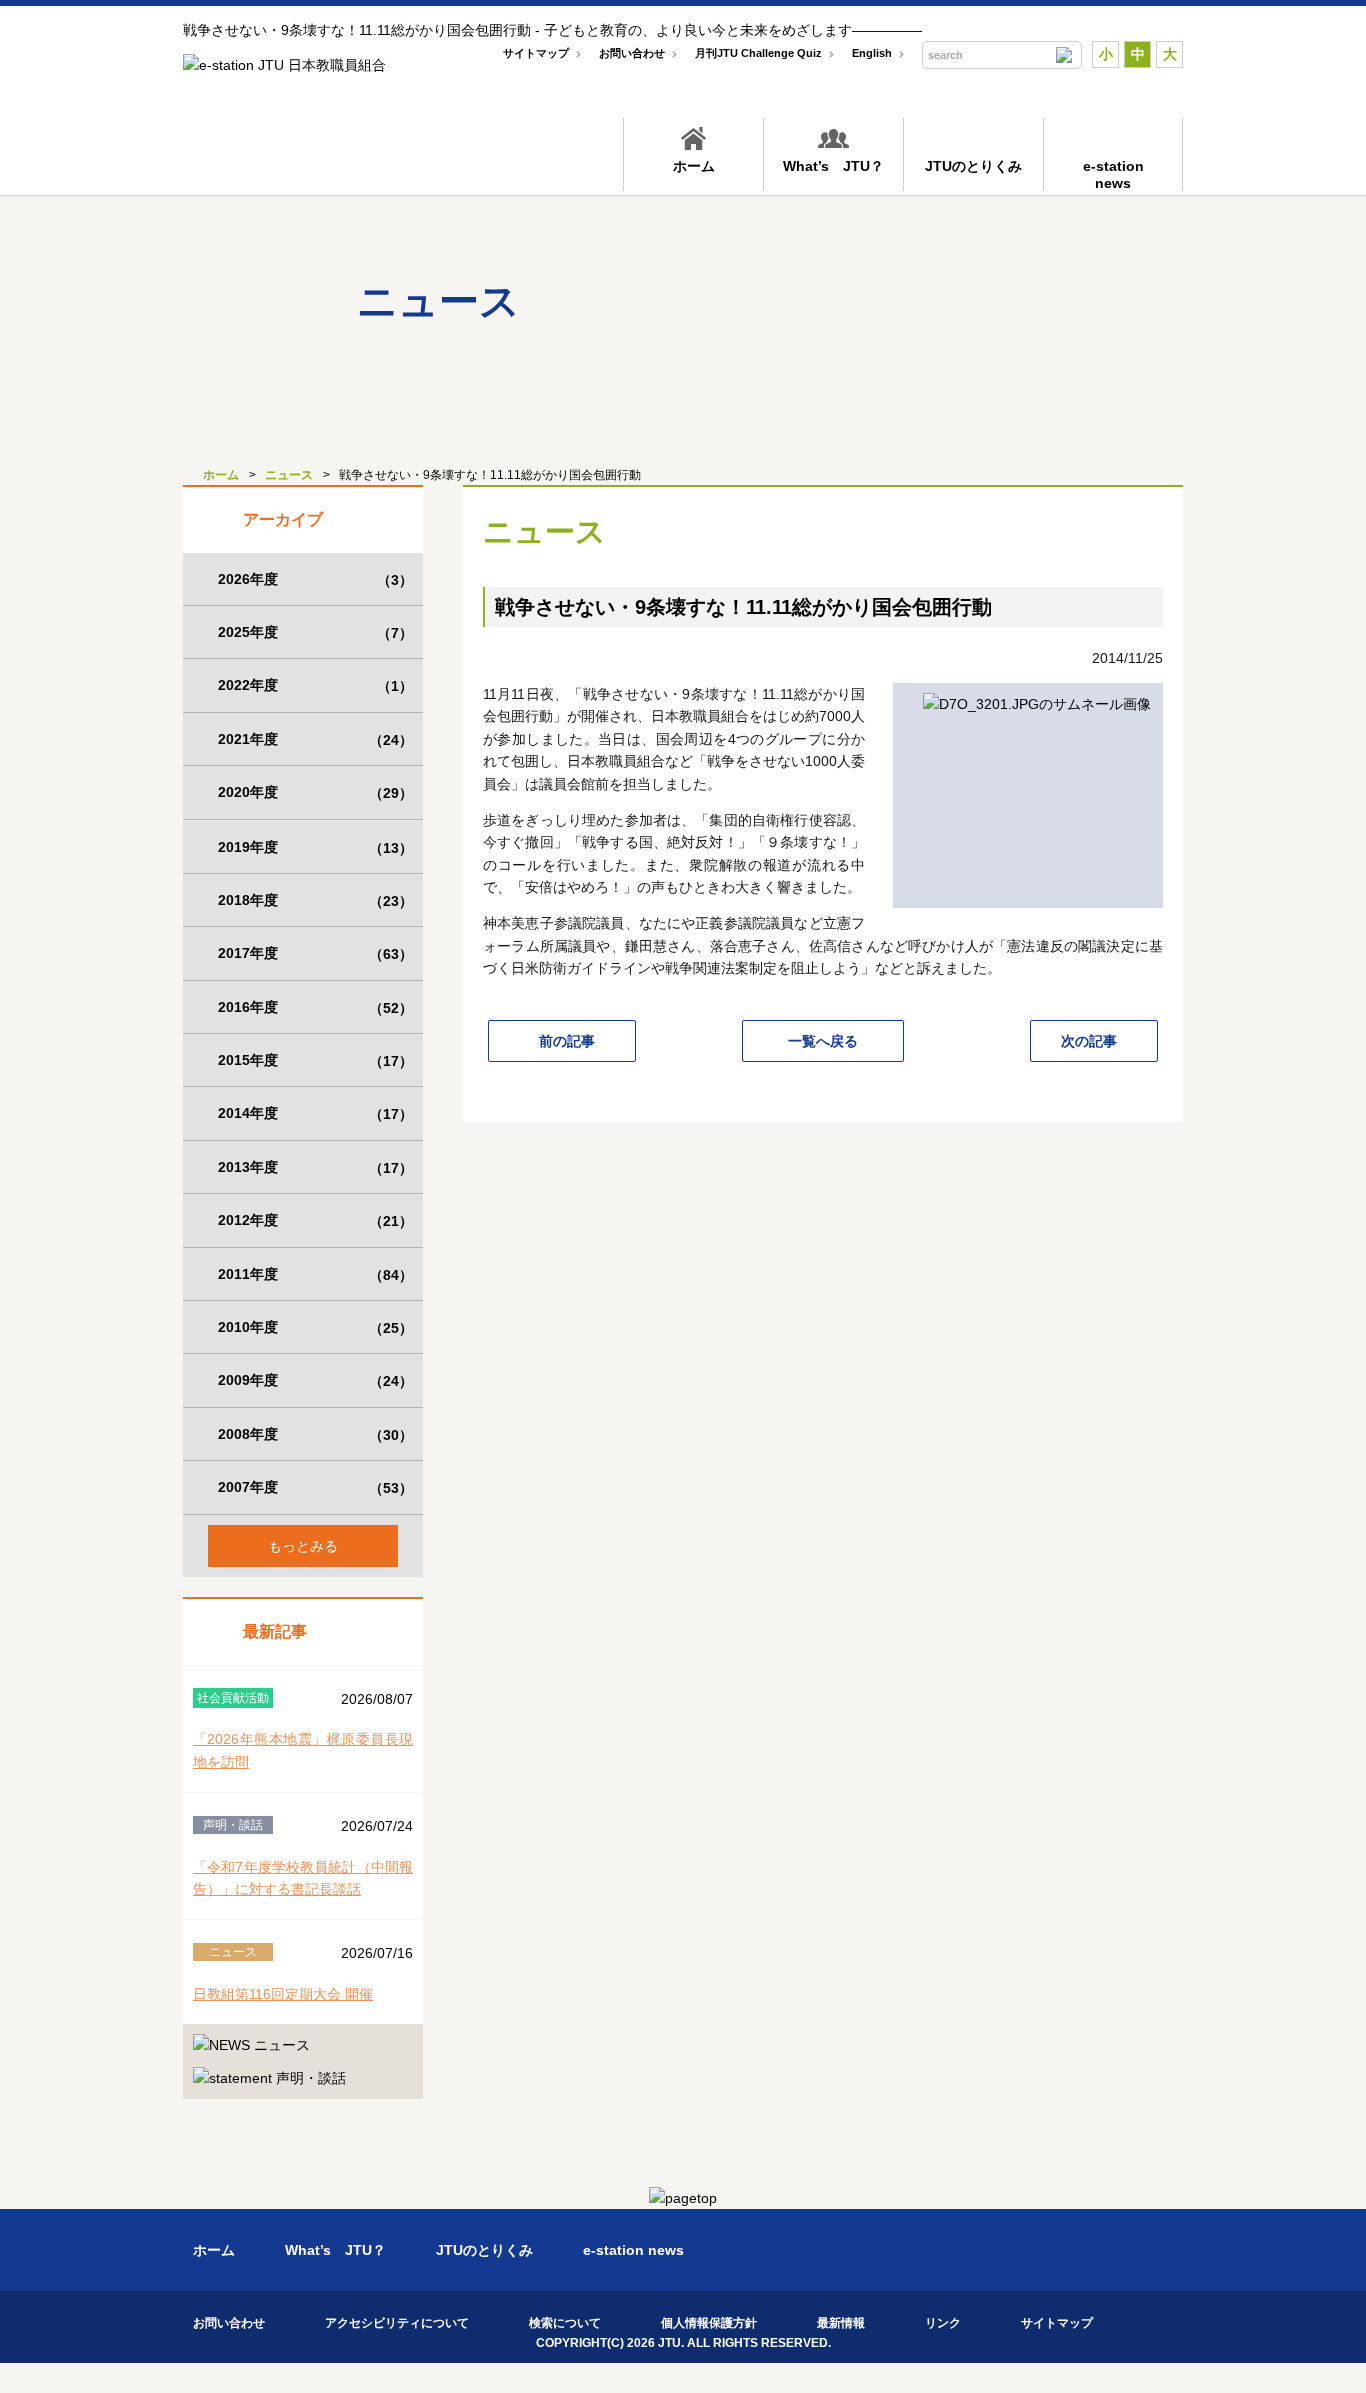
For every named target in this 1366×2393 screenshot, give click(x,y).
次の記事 (1089, 1041)
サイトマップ (536, 53)
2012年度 (315, 1220)
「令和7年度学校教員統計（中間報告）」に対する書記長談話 (303, 1878)
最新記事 (275, 1631)
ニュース (289, 475)
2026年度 (315, 579)
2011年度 (315, 1274)
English (872, 53)
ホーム (694, 166)
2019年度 (315, 847)
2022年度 (315, 685)
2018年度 (315, 900)
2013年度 (315, 1167)
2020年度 (315, 792)
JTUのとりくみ (973, 166)
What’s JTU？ (833, 166)
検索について (565, 2323)
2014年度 (315, 1113)
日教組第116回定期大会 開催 (283, 1994)
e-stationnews (1113, 174)
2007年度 (315, 1487)
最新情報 (841, 2323)
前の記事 (567, 1041)
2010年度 (315, 1327)
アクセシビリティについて (397, 2323)
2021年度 (315, 739)
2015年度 (315, 1060)
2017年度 (315, 953)
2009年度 (315, 1380)
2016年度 (315, 1007)
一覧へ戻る (823, 1041)
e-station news (633, 2250)
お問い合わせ (632, 53)
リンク (943, 2323)
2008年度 (315, 1434)
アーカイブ (283, 519)
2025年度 (315, 632)
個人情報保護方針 (709, 2323)
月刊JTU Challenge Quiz (758, 53)
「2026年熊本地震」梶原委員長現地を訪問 (303, 1750)
